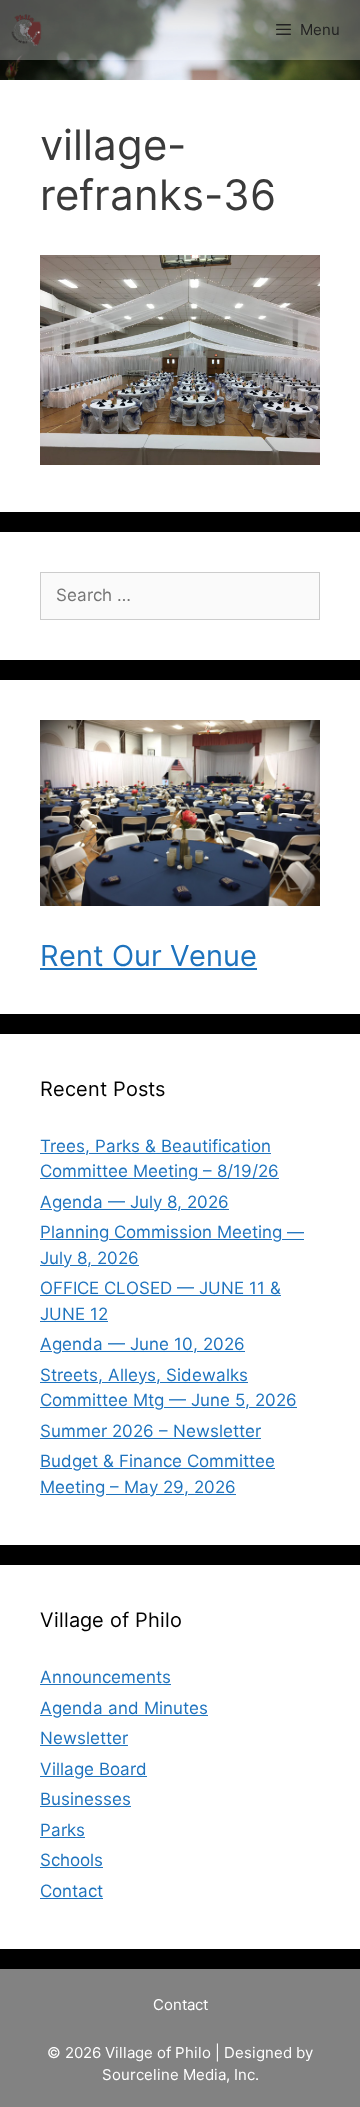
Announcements (105, 1677)
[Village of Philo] (26, 30)
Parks (62, 1830)
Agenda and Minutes (124, 1708)
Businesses (85, 1799)
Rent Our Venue (148, 955)
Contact (71, 1891)
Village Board (93, 1769)
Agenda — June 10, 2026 (142, 1344)
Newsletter (84, 1738)
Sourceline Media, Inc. (180, 2074)
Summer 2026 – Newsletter (150, 1431)
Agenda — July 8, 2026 (134, 1202)
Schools (71, 1860)
